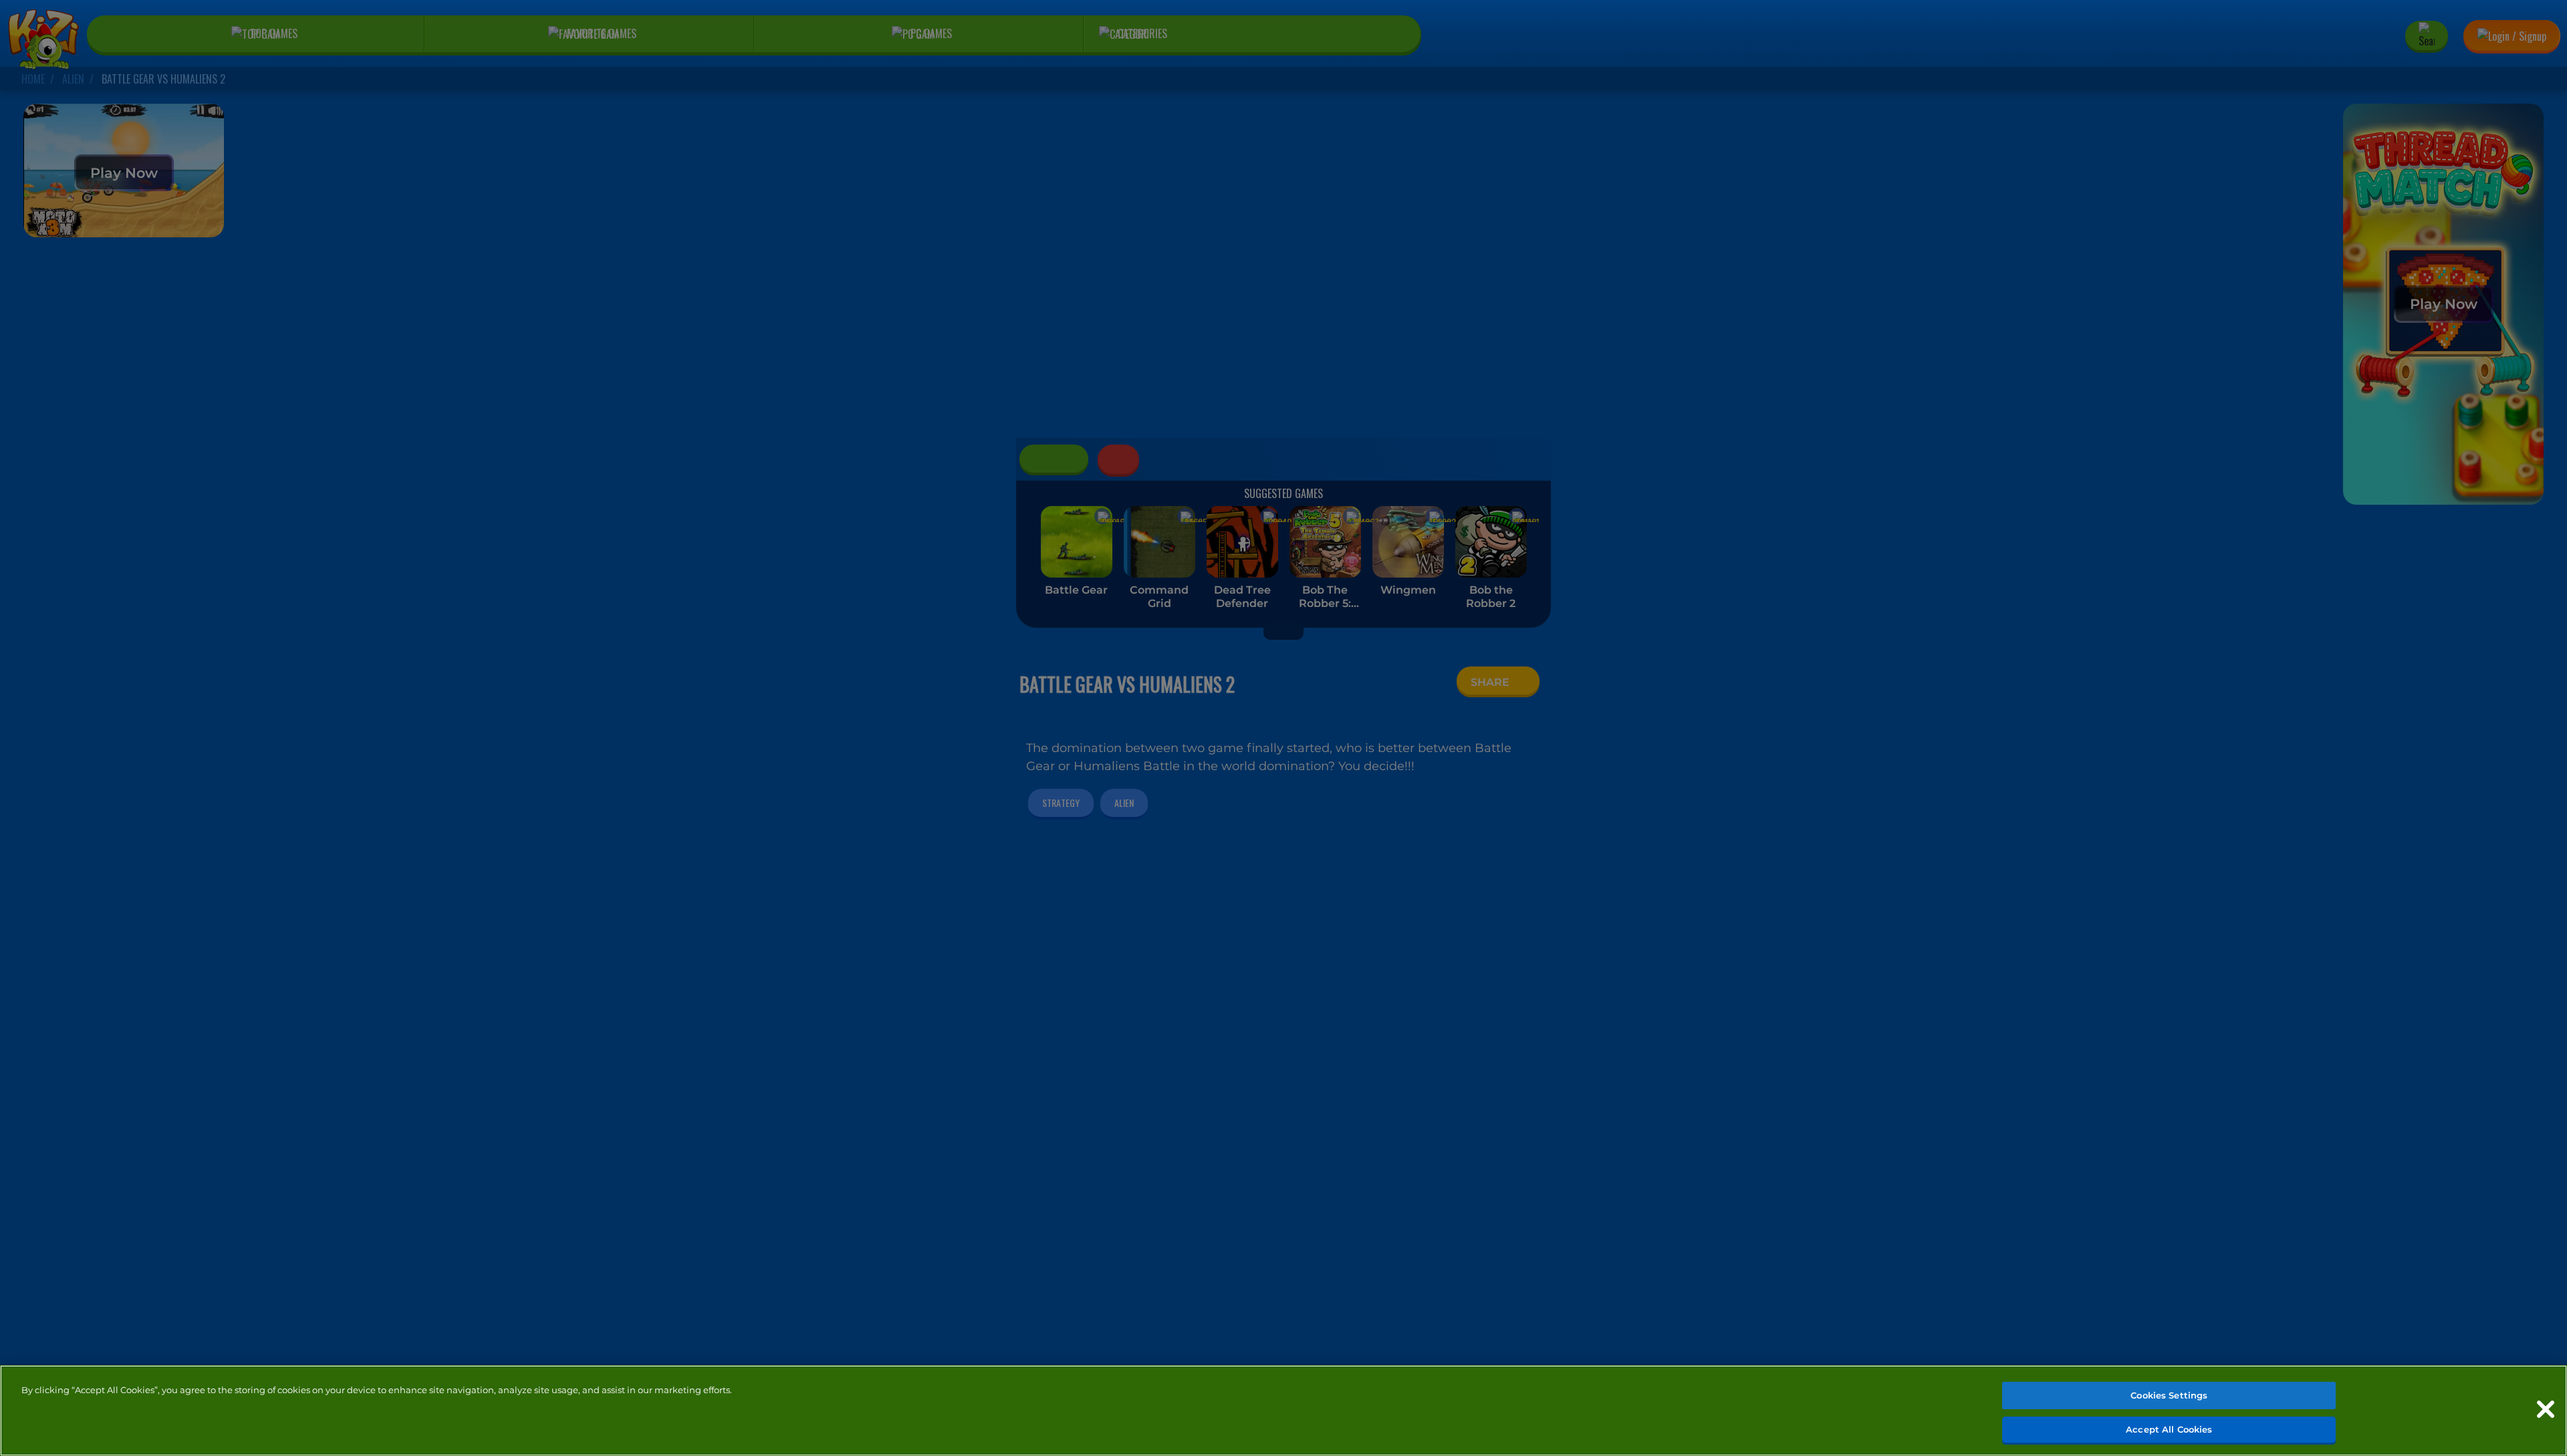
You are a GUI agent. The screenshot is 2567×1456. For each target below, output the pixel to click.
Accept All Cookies (2169, 1429)
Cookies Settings (2169, 1395)
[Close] (2546, 1409)
